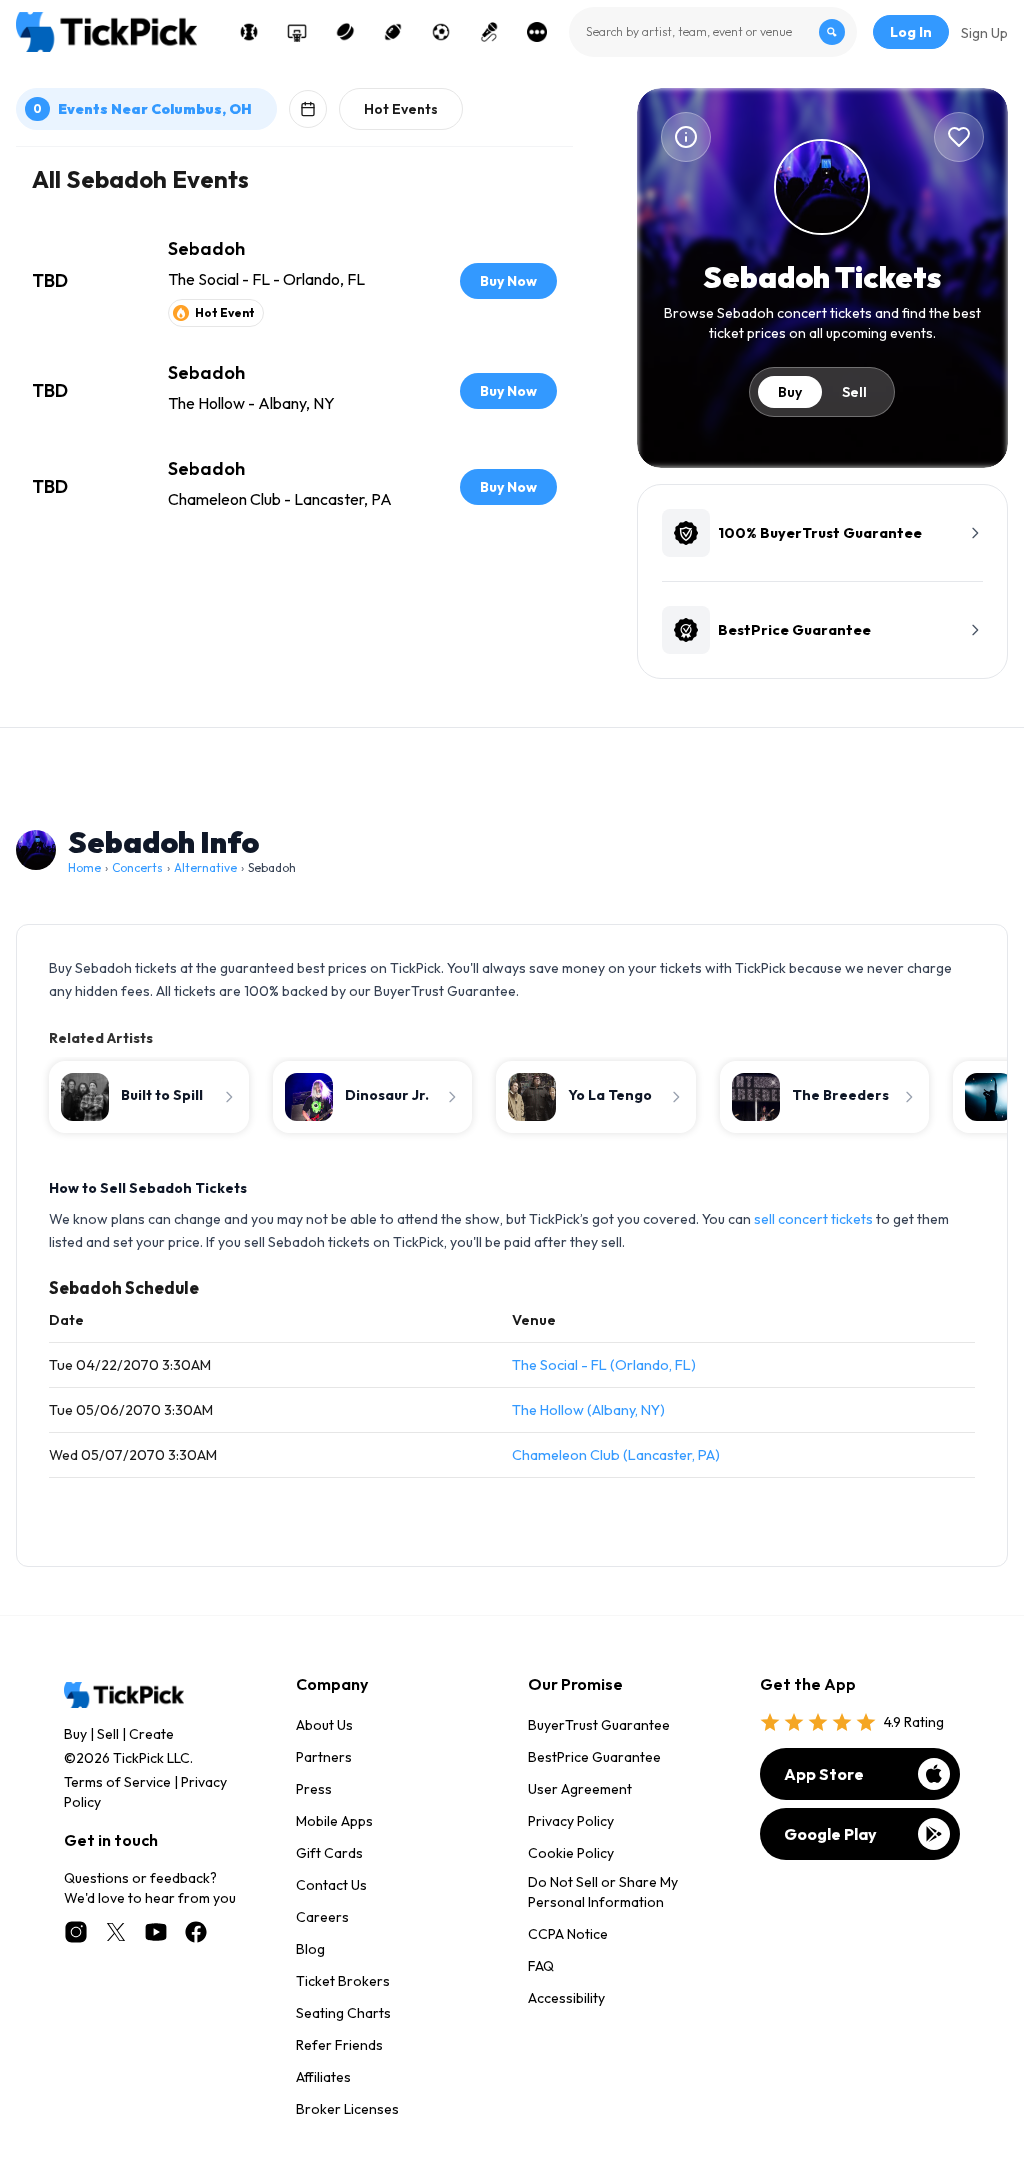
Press (314, 1789)
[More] (537, 32)
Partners (324, 1757)
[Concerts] (489, 32)
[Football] (393, 32)
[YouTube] (156, 1932)
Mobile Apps (334, 1821)
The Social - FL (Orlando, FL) (604, 1365)
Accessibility (566, 1998)
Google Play (830, 1834)
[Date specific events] (308, 109)
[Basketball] (297, 32)
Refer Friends (339, 2045)
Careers (322, 1917)
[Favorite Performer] (959, 137)
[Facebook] (196, 1932)
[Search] (832, 32)
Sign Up (984, 33)
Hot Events (401, 109)
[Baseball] (249, 32)
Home (84, 867)
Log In (911, 32)
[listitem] (294, 281)
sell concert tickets (813, 1219)
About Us (324, 1725)
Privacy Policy (571, 1821)
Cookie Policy (571, 1853)
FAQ (541, 1966)
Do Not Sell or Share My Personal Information (603, 1892)
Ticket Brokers (343, 1981)
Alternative (205, 867)
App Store (824, 1774)
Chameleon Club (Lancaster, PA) (616, 1455)
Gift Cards (329, 1853)
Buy (790, 392)
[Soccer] (441, 32)
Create (151, 1734)
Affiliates (323, 2077)
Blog (310, 1949)
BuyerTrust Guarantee (599, 1725)
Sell (854, 392)
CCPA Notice (568, 1934)
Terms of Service (117, 1782)
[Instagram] (76, 1932)
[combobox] (713, 32)
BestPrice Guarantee (594, 1757)
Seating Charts (343, 2013)
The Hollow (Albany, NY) (588, 1410)
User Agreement (580, 1789)
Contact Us (331, 1885)
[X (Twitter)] (116, 1932)
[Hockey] (345, 32)
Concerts (137, 867)
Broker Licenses (347, 2109)
